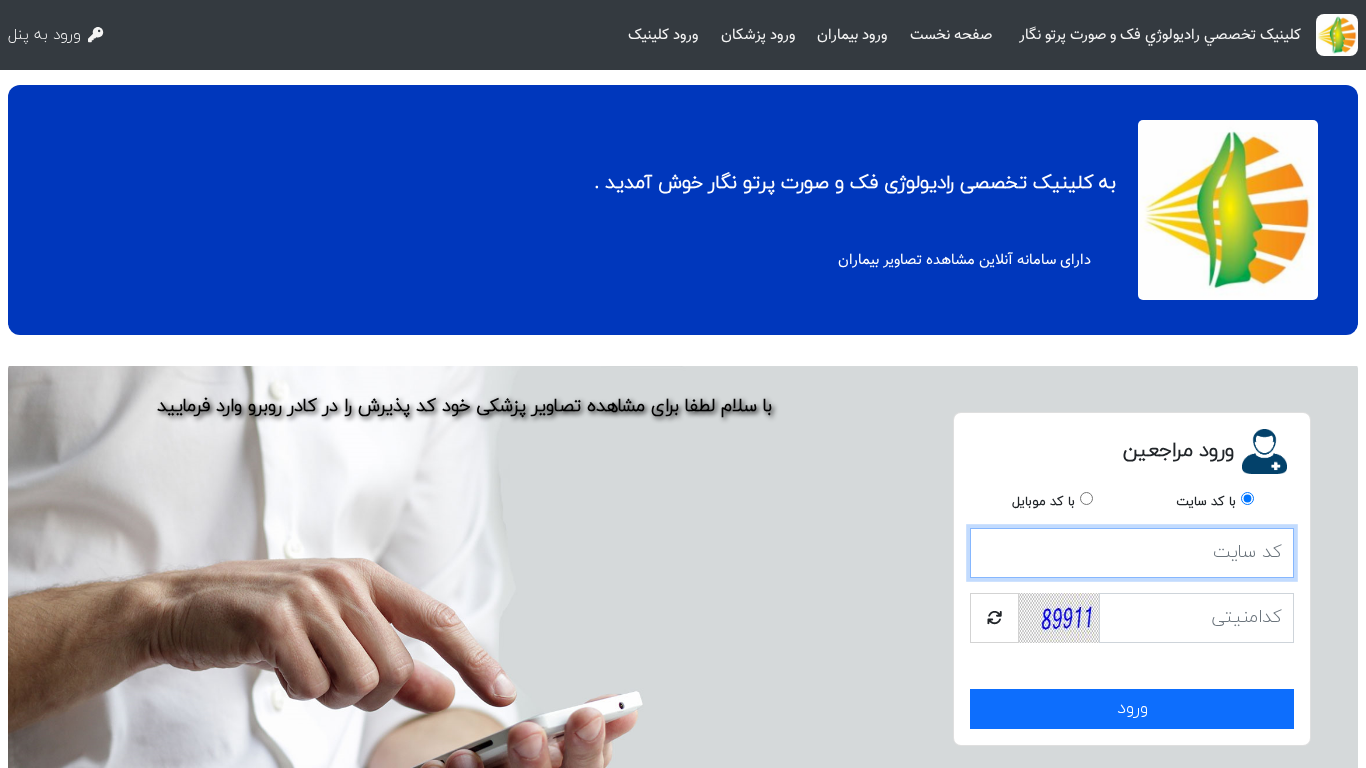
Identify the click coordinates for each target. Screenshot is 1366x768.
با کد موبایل (1043, 502)
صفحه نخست (951, 35)
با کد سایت (1206, 502)
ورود (1132, 708)
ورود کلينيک (663, 35)
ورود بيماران (852, 35)
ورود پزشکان (758, 35)
